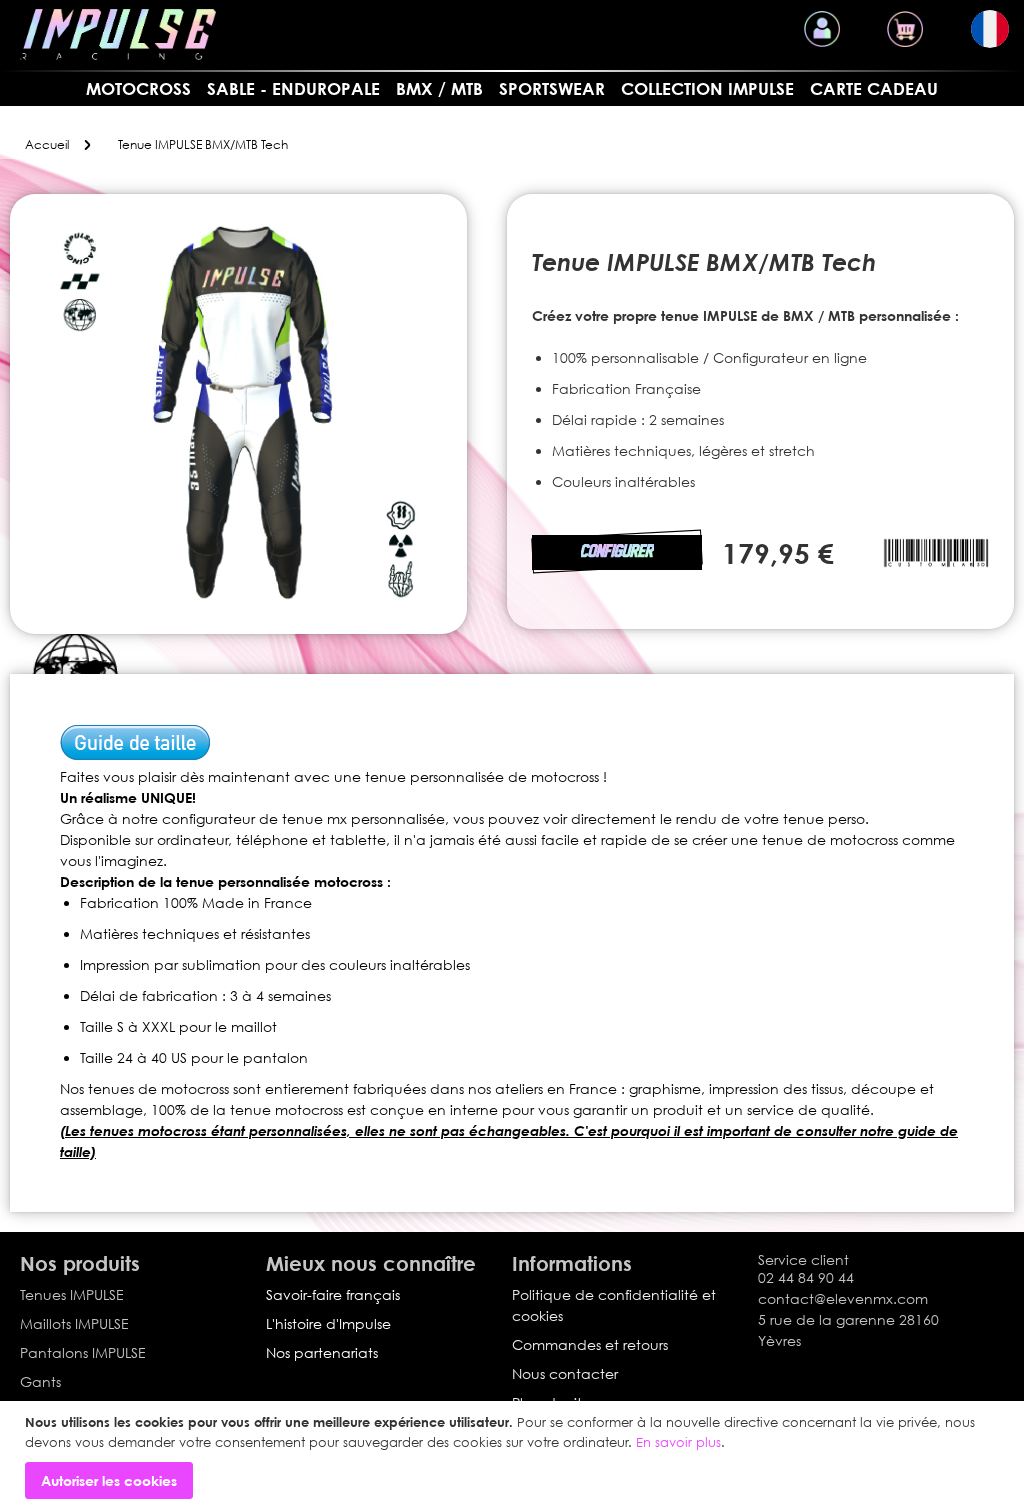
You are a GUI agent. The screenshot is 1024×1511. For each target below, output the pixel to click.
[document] (514, 1456)
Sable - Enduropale (293, 88)
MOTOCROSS (138, 88)
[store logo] (118, 34)
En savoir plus (678, 1442)
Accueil (47, 144)
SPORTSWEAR (552, 88)
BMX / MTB (439, 88)
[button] (990, 29)
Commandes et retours (590, 1344)
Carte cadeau (874, 88)
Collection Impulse (707, 88)
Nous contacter (565, 1373)
